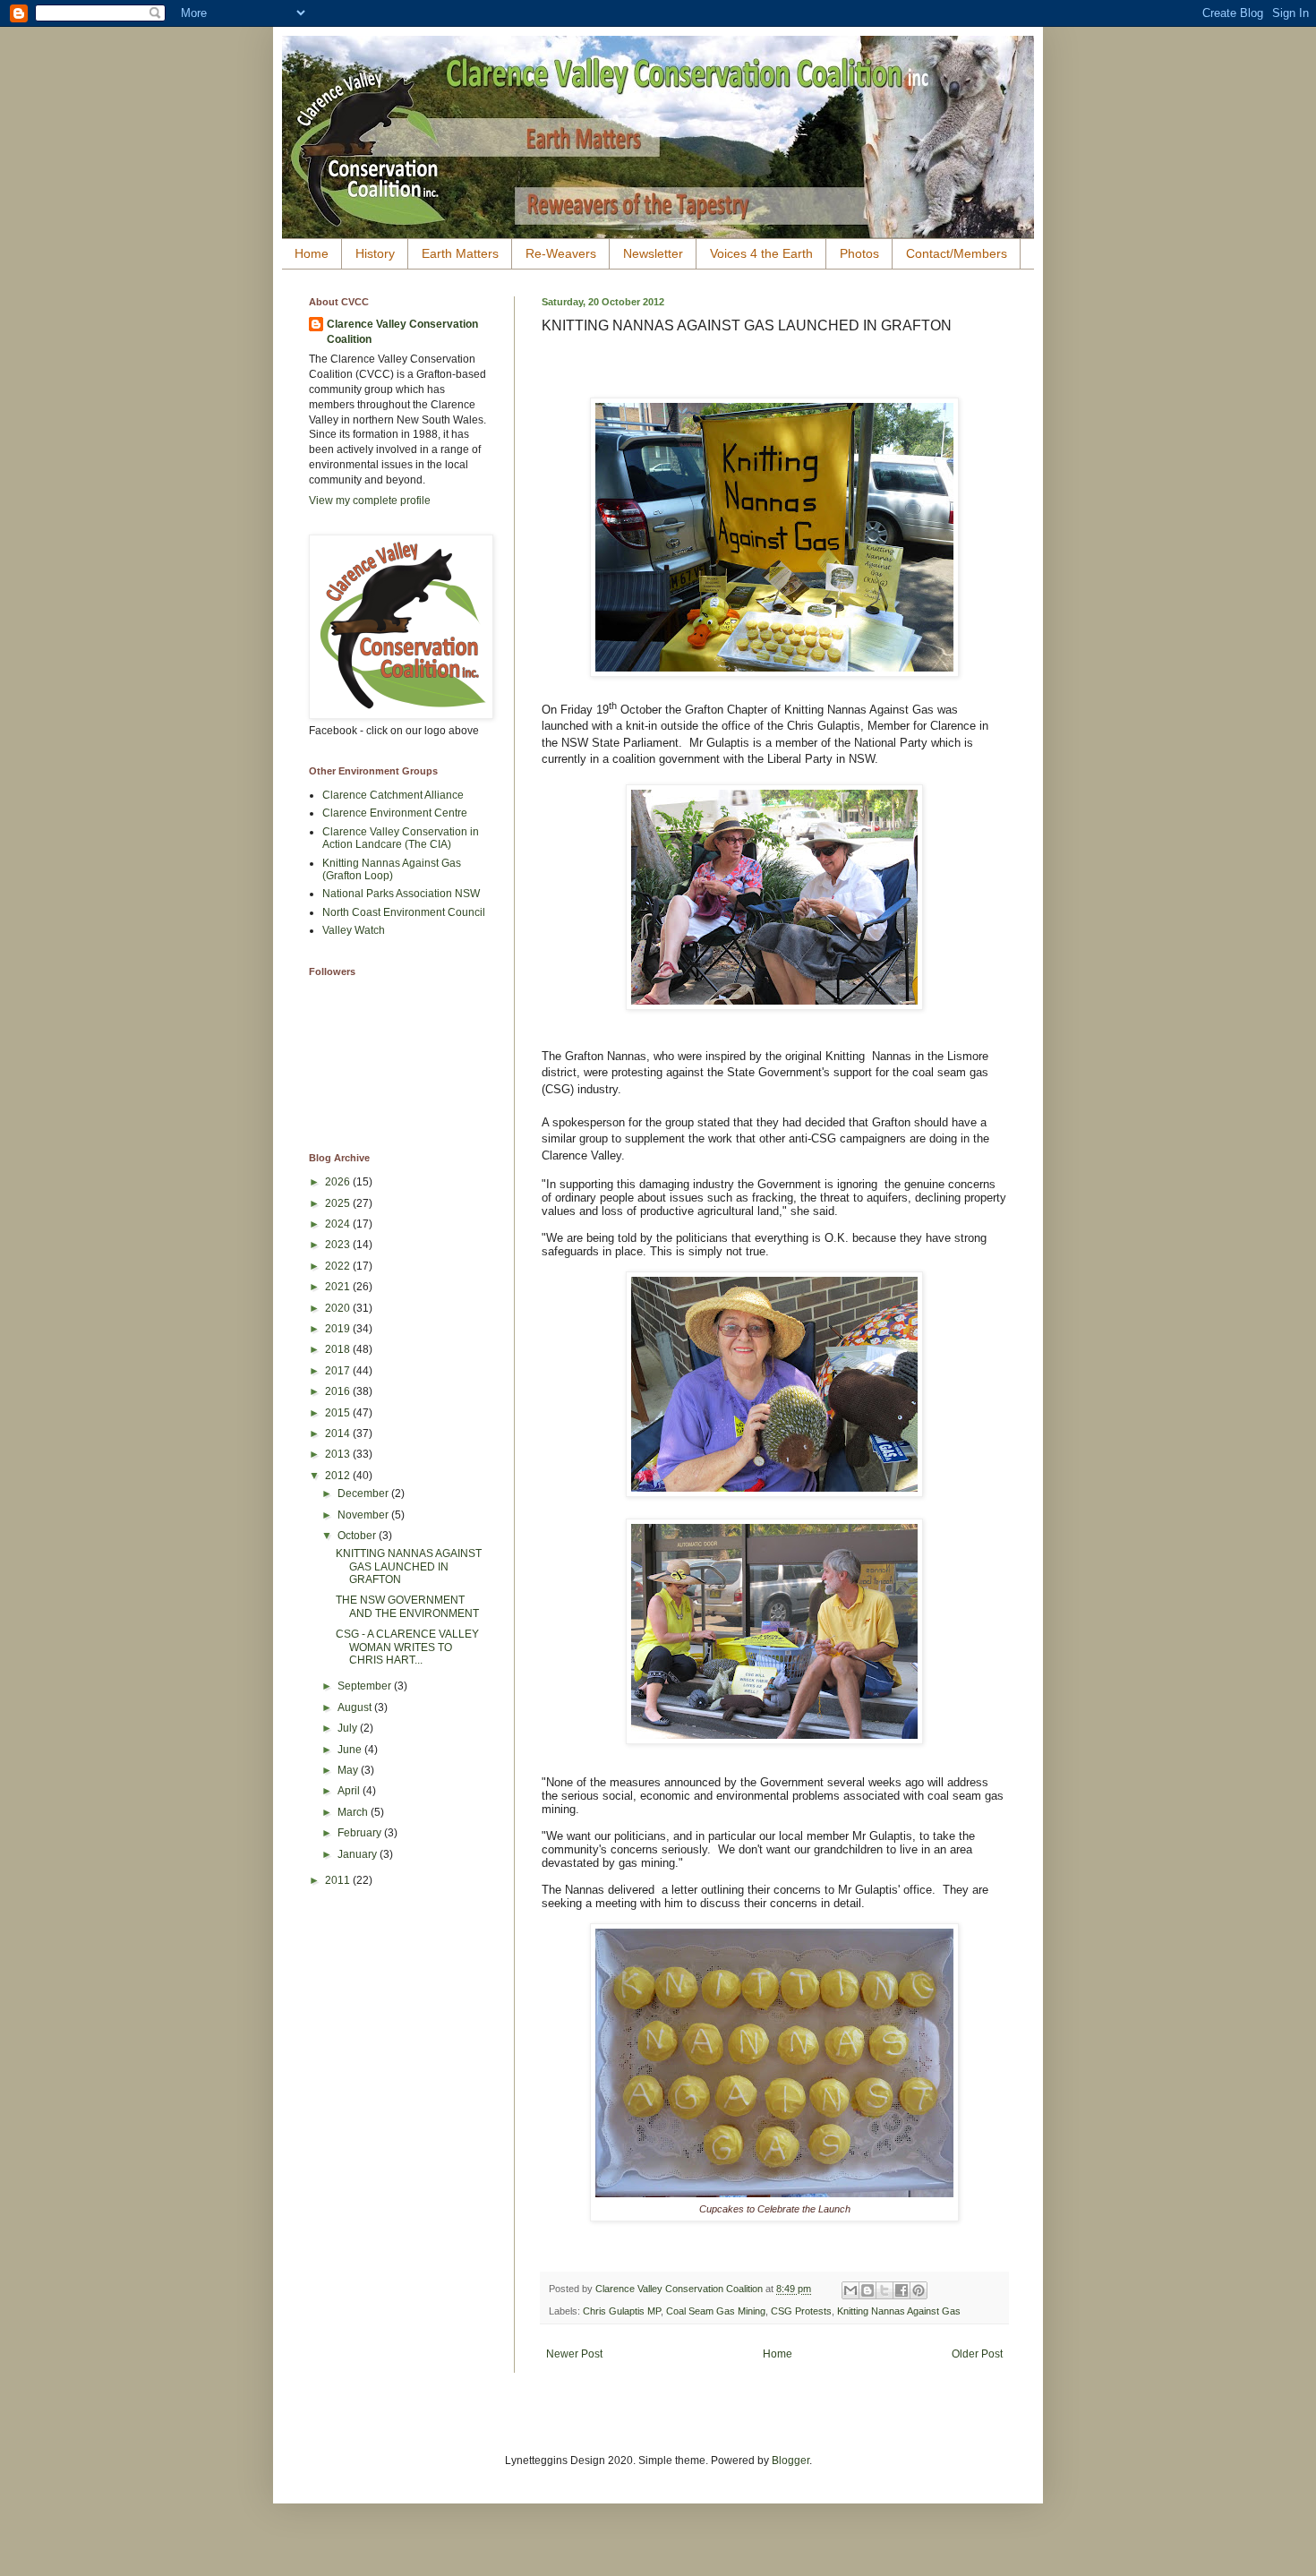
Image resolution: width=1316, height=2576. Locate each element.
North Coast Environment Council (404, 912)
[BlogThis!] (867, 2290)
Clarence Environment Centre (395, 813)
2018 (339, 1349)
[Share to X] (884, 2290)
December (364, 1493)
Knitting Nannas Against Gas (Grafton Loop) (392, 869)
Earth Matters (460, 253)
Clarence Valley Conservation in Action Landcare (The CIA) (401, 838)
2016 (339, 1391)
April (350, 1791)
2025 (339, 1203)
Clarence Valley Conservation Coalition (402, 332)
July (349, 1728)
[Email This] (850, 2290)
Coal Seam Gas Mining (716, 2311)
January (359, 1854)
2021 (339, 1287)
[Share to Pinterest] (919, 2290)
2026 (339, 1182)
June (351, 1750)
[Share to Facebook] (902, 2290)
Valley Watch (354, 930)
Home (312, 253)
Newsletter (653, 253)
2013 (339, 1454)
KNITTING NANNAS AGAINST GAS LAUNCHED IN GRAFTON (409, 1566)
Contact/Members (957, 253)
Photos (859, 253)
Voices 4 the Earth (761, 253)
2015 (339, 1413)
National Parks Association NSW (401, 894)
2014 (339, 1433)
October (358, 1536)
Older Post (977, 2354)
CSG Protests (801, 2311)
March (354, 1812)
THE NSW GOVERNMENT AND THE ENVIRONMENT (407, 1606)
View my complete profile (370, 501)
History (375, 253)
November (364, 1515)
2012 (339, 1476)
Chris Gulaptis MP (622, 2311)
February (361, 1833)
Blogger (790, 2460)
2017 (339, 1371)
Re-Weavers (561, 253)
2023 (339, 1245)
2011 (339, 1880)
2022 (339, 1266)
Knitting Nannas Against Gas (899, 2311)
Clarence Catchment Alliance (393, 795)
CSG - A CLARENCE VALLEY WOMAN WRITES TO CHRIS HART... (407, 1647)
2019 (339, 1329)
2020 (339, 1308)
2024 (339, 1224)
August (356, 1707)
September (366, 1686)
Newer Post (574, 2354)
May (349, 1770)
